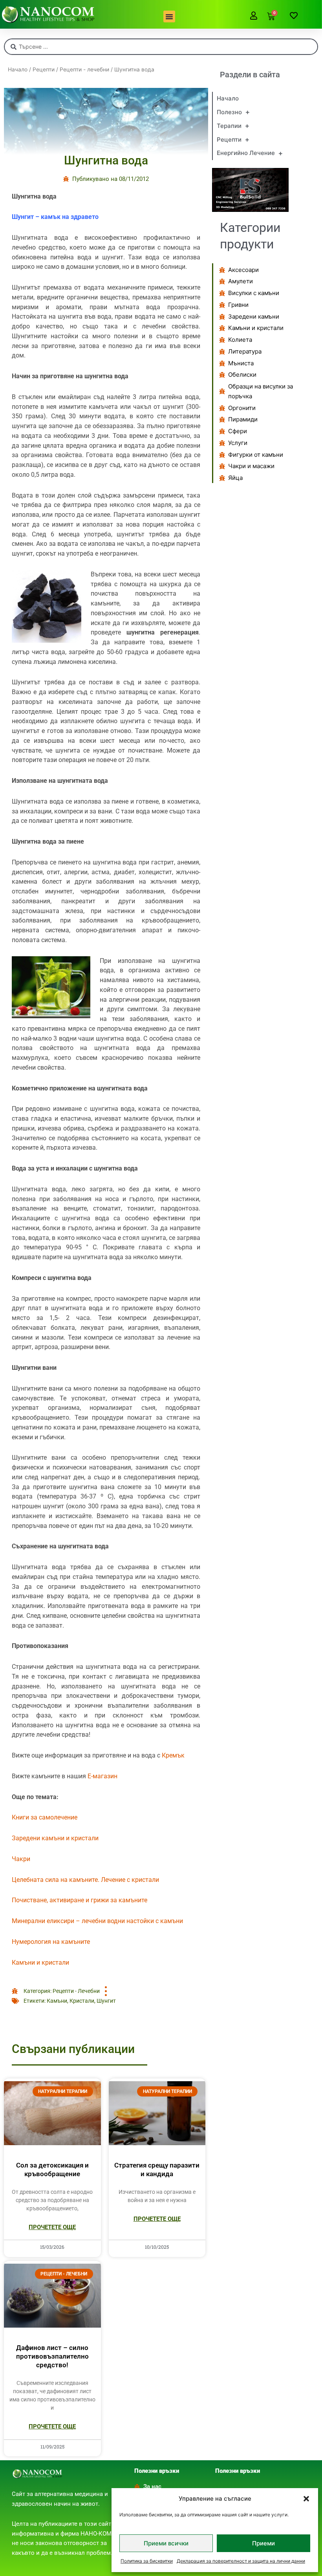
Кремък (173, 1755)
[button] (306, 2499)
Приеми (263, 2543)
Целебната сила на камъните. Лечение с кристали (85, 1880)
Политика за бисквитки (147, 2561)
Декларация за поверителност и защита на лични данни (241, 2561)
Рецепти (44, 69)
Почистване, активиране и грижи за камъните (80, 1900)
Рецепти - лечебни (84, 69)
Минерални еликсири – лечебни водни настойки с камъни (97, 1921)
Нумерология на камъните (51, 1942)
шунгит (106, 2001)
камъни (57, 2001)
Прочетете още (52, 2227)
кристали (82, 2001)
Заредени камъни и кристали (55, 1838)
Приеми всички (166, 2543)
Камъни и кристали (40, 1963)
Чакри (21, 1859)
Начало (18, 69)
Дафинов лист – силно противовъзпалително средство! (52, 2356)
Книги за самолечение (45, 1817)
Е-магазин (102, 1776)
